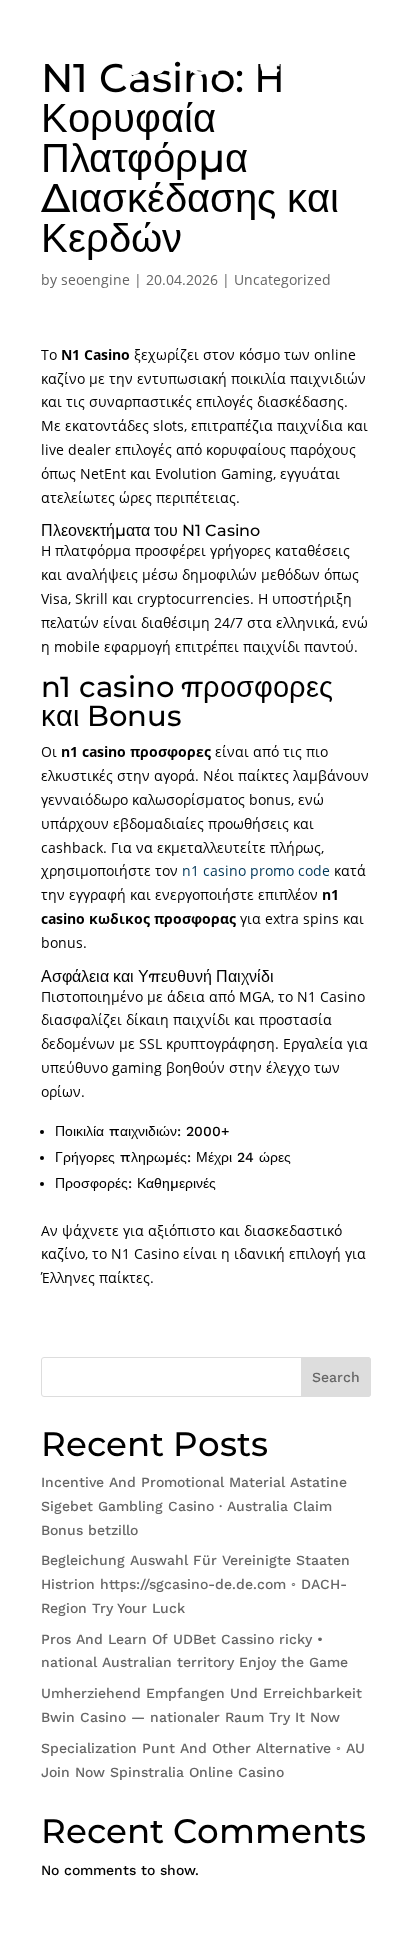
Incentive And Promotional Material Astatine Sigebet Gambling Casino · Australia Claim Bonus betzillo (194, 1506)
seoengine (95, 279)
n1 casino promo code (256, 870)
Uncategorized (282, 279)
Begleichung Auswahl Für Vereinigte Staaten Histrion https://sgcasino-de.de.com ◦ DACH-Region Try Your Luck (195, 1584)
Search (336, 1377)
